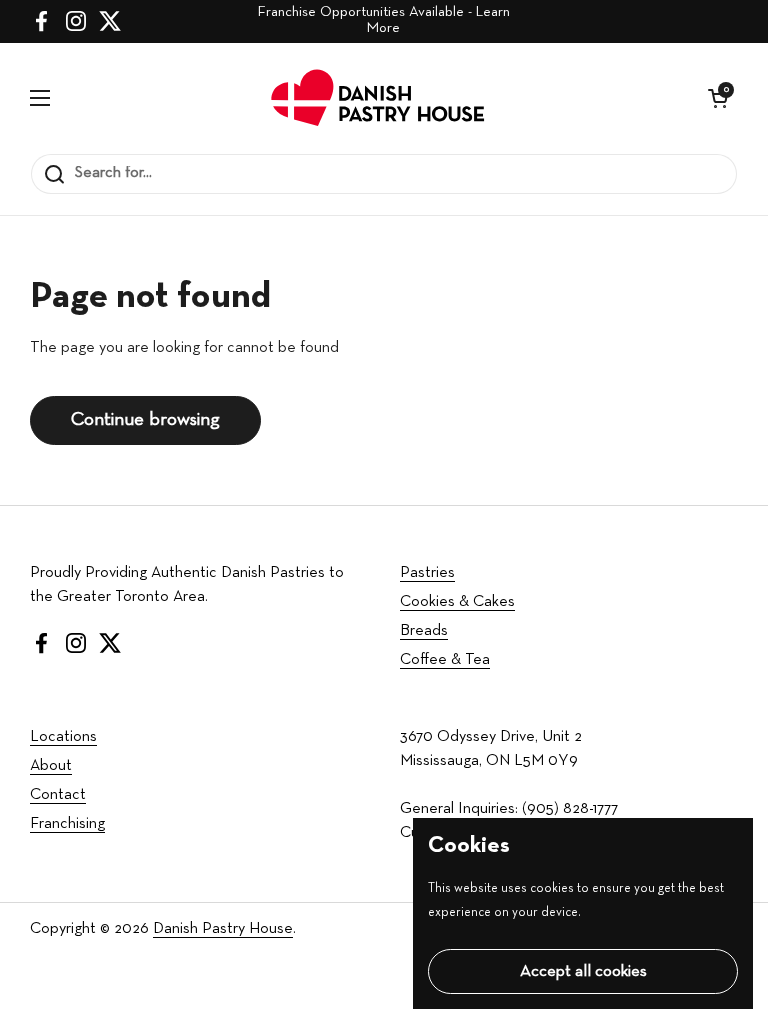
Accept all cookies (583, 971)
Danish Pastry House (223, 929)
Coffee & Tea (445, 660)
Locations (63, 737)
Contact (58, 795)
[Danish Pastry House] (379, 98)
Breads (424, 631)
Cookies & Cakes (457, 602)
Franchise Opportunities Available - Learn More (384, 20)
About (51, 766)
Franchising (67, 824)
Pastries (427, 573)
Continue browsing (145, 420)
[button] (718, 98)
